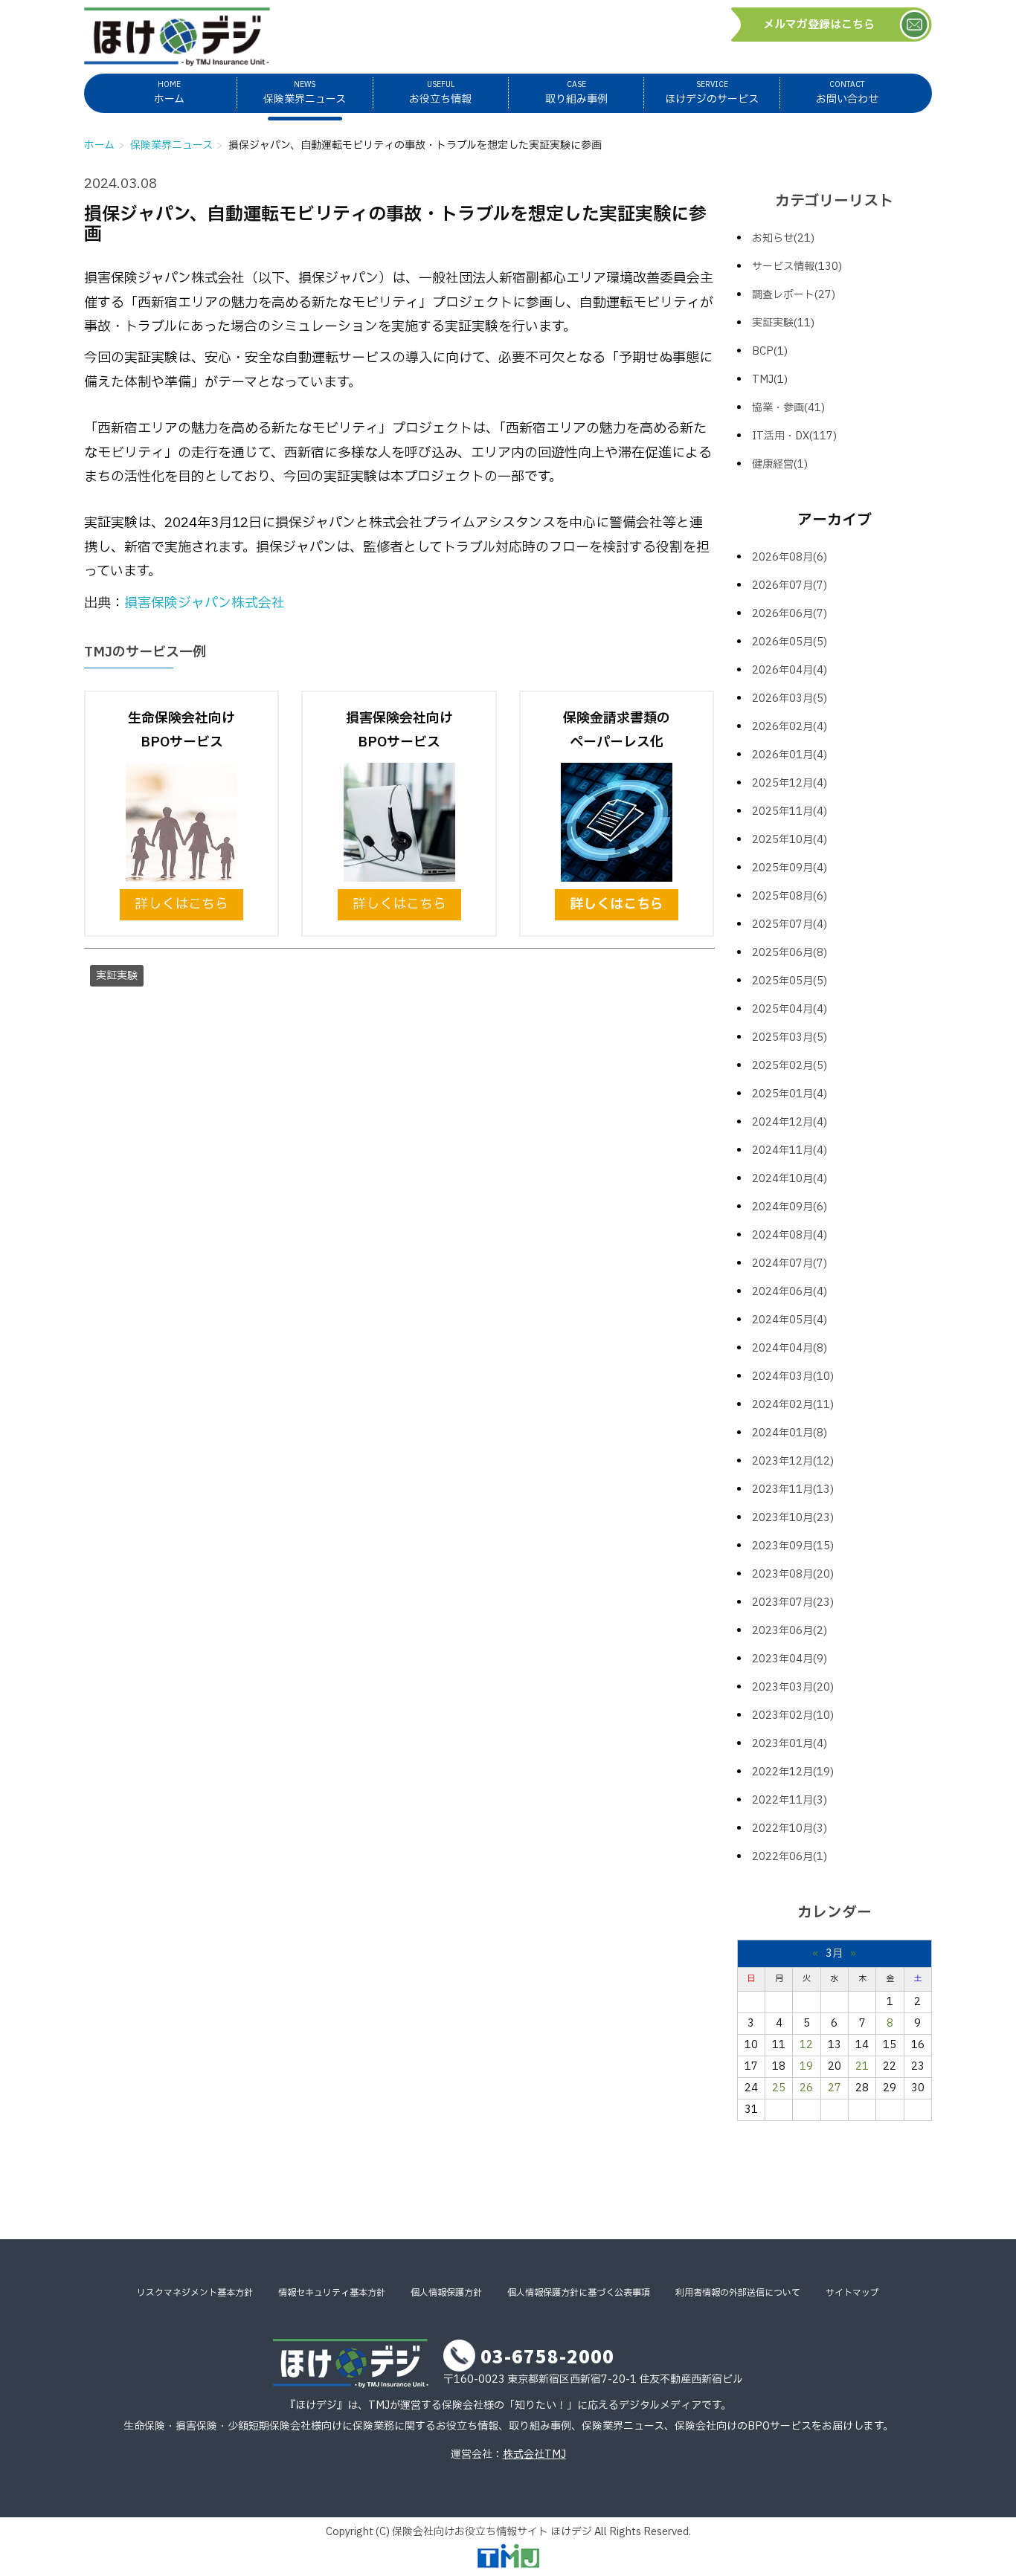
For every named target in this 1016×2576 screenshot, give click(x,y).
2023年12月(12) (793, 1461)
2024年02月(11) (793, 1405)
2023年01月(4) (790, 1744)
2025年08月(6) (790, 896)
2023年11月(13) (793, 1489)
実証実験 (117, 976)
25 (779, 2088)
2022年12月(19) (793, 1772)
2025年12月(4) (790, 783)
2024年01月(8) (790, 1433)
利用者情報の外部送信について (738, 2293)
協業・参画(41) (788, 408)
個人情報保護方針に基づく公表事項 (579, 2293)
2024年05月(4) (790, 1320)
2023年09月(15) (793, 1546)
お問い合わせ (847, 93)
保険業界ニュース (305, 93)
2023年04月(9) (790, 1659)
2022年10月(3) (790, 1828)
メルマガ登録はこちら (819, 25)
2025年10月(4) (790, 840)
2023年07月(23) (793, 1602)
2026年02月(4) (790, 727)
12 (806, 2045)
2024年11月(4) (790, 1150)
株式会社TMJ (534, 2454)
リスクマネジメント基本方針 (195, 2293)
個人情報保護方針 (446, 2293)
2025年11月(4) (790, 811)
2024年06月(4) (790, 1292)
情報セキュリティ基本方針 (332, 2293)
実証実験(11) (783, 323)
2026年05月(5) (790, 642)
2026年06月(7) (790, 614)
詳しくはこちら (181, 904)
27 (835, 2088)
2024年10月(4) (790, 1179)
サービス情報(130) (797, 267)
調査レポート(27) (794, 295)
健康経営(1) (780, 464)
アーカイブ (835, 520)
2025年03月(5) (790, 1037)
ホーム (169, 93)
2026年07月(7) (790, 585)
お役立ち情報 (440, 93)
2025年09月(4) (790, 868)
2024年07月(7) (790, 1263)
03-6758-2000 (547, 2356)
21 (862, 2066)
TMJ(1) (770, 380)
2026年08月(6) (790, 557)
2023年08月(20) (793, 1574)
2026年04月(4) (790, 670)
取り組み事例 (576, 93)
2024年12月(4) (790, 1122)
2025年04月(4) (790, 1009)
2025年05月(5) (790, 981)
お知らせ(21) (783, 238)
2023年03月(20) (793, 1687)
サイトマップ (852, 2293)
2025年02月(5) (790, 1066)
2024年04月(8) (790, 1348)
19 (806, 2066)
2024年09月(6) (790, 1207)
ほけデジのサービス (712, 93)
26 (806, 2088)
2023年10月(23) (793, 1518)
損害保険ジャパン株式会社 (205, 603)
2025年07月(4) (790, 924)
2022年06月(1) (790, 1857)
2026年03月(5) (790, 698)
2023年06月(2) (790, 1631)
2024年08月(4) (790, 1235)
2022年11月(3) (790, 1800)
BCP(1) (770, 351)
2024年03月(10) (793, 1376)
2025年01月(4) (790, 1094)
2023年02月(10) (793, 1715)
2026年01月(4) (790, 755)
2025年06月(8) (790, 953)
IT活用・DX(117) (794, 436)
